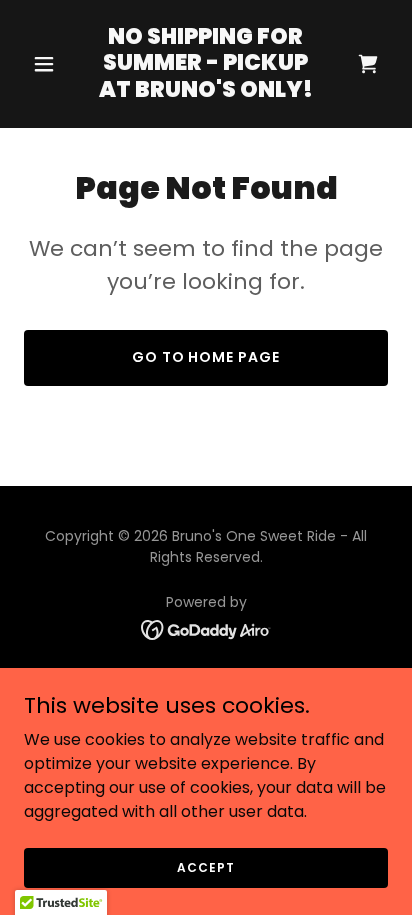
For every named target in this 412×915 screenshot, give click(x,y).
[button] (51, 64)
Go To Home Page (206, 357)
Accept (205, 866)
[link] (206, 91)
